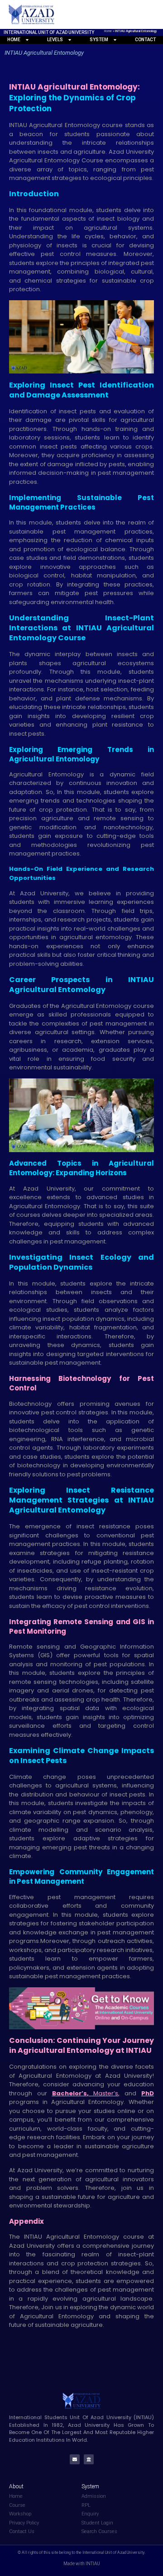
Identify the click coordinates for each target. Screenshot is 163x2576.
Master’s (106, 2093)
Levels (55, 40)
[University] (89, 2459)
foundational (49, 210)
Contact (145, 40)
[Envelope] (75, 2459)
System (99, 40)
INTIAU (35, 2237)
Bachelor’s (70, 2093)
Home (108, 31)
